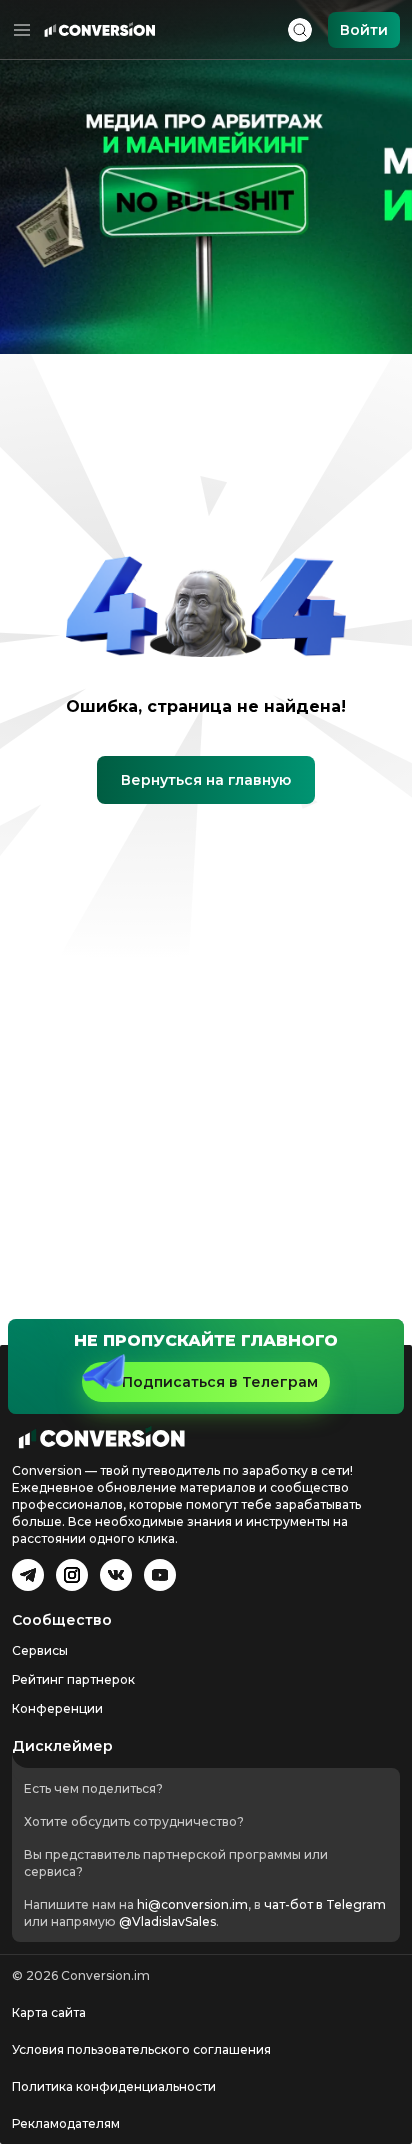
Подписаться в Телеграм (220, 1382)
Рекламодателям (66, 2123)
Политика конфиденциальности (114, 2086)
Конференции (57, 1708)
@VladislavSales (167, 1921)
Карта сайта (49, 2012)
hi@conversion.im (192, 1904)
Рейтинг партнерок (73, 1679)
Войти (364, 30)
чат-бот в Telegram (325, 1904)
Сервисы (40, 1650)
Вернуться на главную (206, 780)
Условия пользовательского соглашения (141, 2049)
